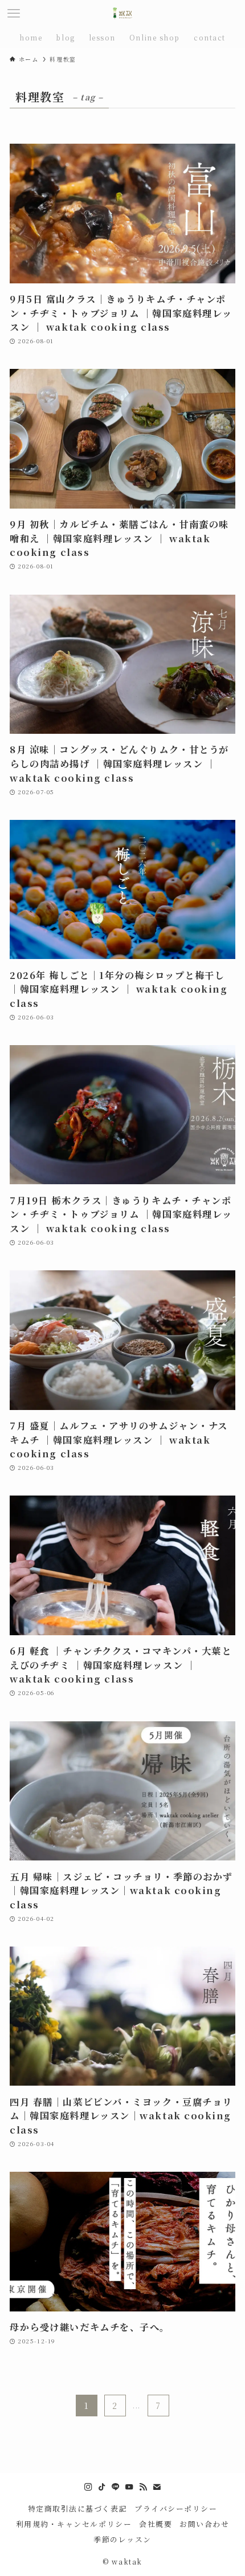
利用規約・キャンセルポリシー (74, 2524)
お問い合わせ (204, 2524)
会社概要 (156, 2524)
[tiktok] (102, 2487)
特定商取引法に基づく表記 (78, 2508)
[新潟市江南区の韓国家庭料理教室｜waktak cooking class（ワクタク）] (122, 14)
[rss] (143, 2487)
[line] (116, 2487)
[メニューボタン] (14, 14)
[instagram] (88, 2487)
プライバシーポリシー (176, 2508)
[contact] (157, 2487)
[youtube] (129, 2487)
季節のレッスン (122, 2539)
